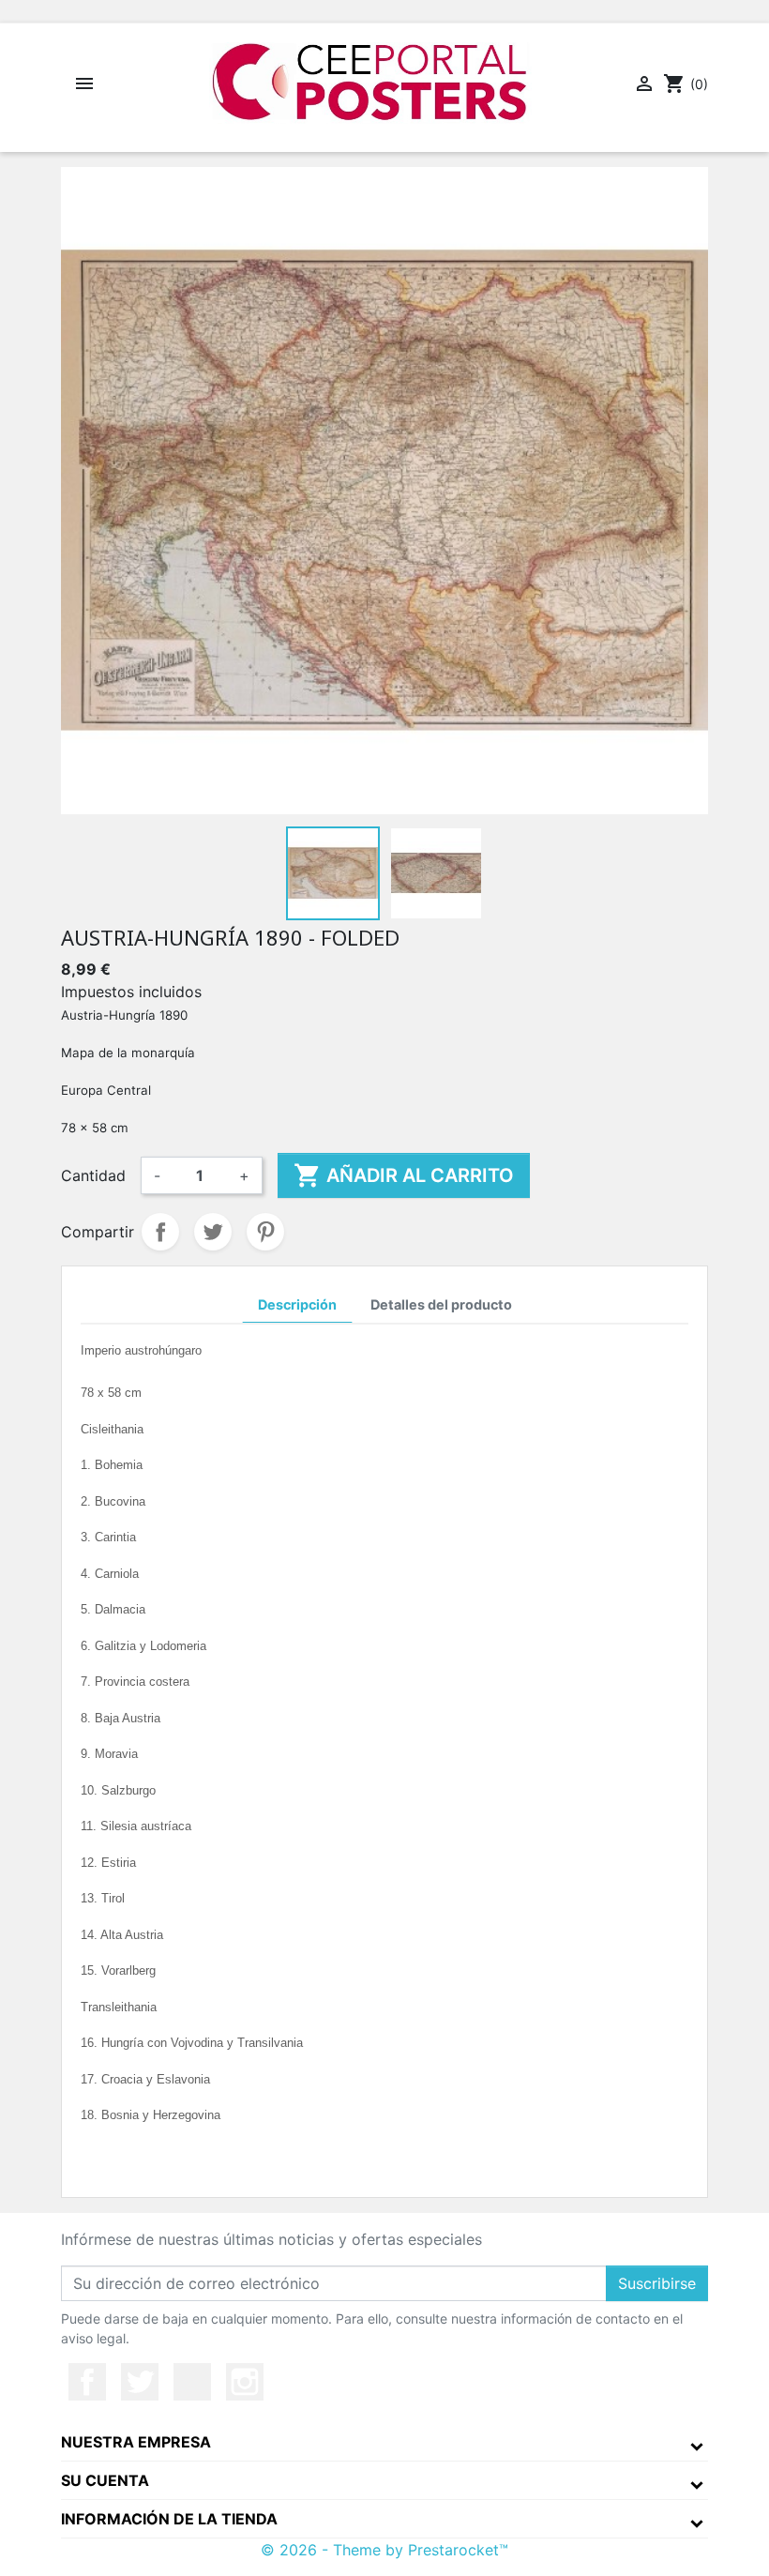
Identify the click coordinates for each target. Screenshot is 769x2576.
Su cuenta (105, 2480)
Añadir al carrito (404, 1175)
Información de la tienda (169, 2519)
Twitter (140, 2382)
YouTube (192, 2382)
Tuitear (213, 1232)
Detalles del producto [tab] (441, 1304)
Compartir (160, 1232)
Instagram (245, 2382)
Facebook (87, 2382)
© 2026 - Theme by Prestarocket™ (384, 2550)
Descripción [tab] (297, 1304)
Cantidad (93, 1175)
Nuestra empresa (136, 2442)
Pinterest (265, 1232)
